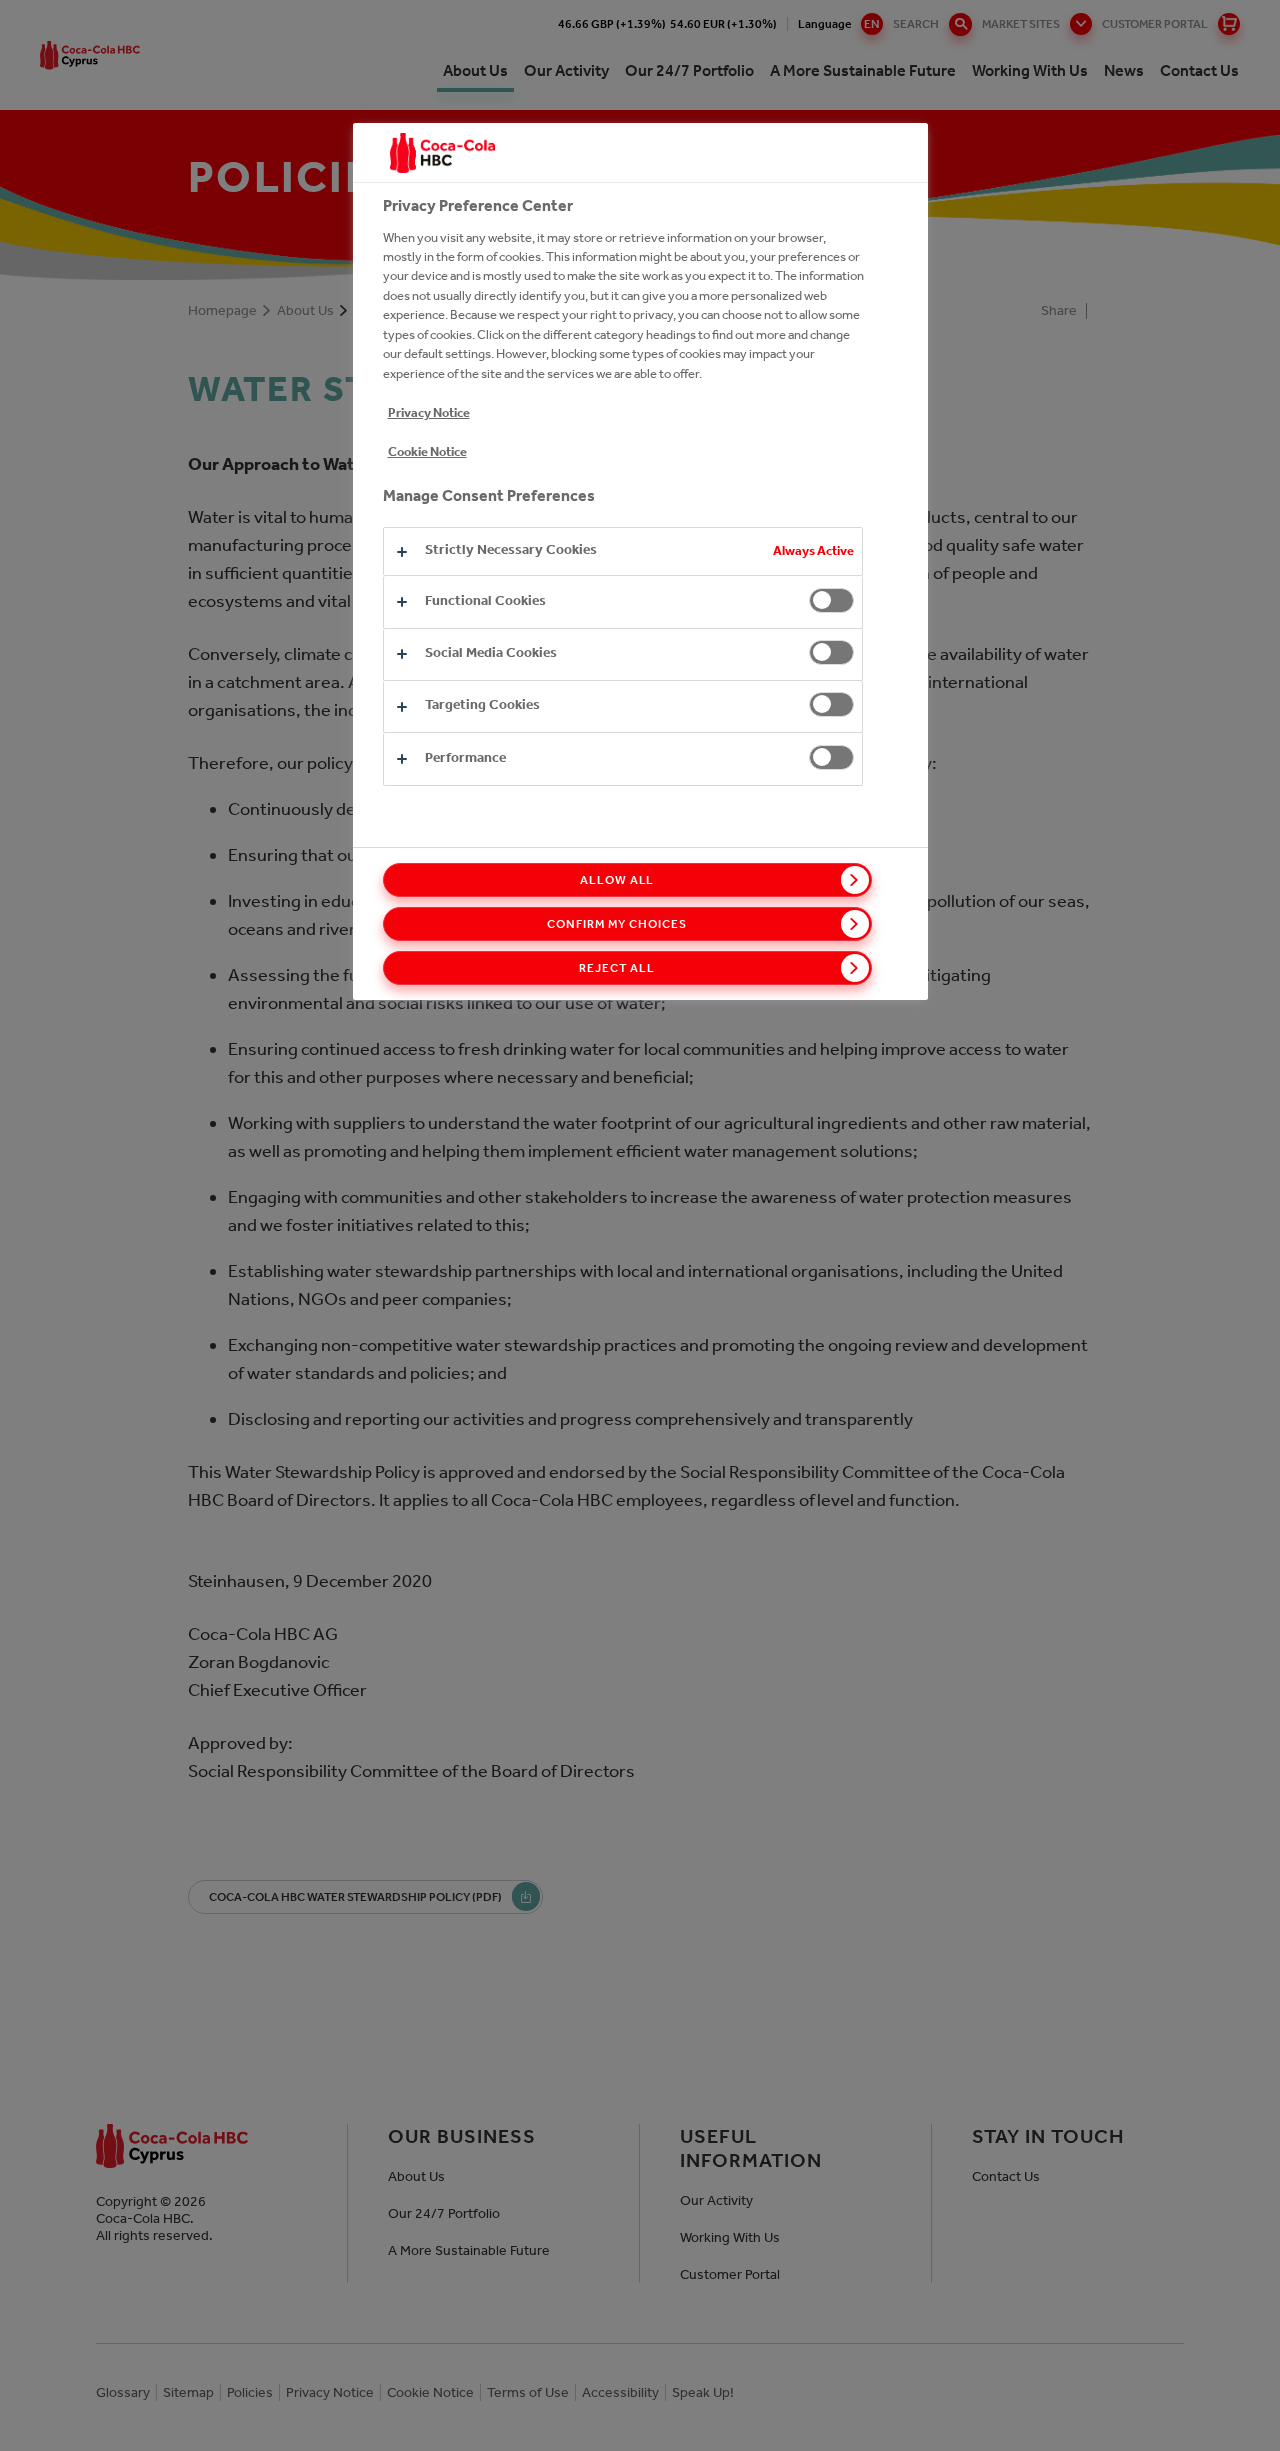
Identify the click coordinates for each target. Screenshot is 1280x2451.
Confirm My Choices (616, 924)
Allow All (617, 880)
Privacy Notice (429, 412)
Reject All (617, 968)
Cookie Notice (427, 451)
